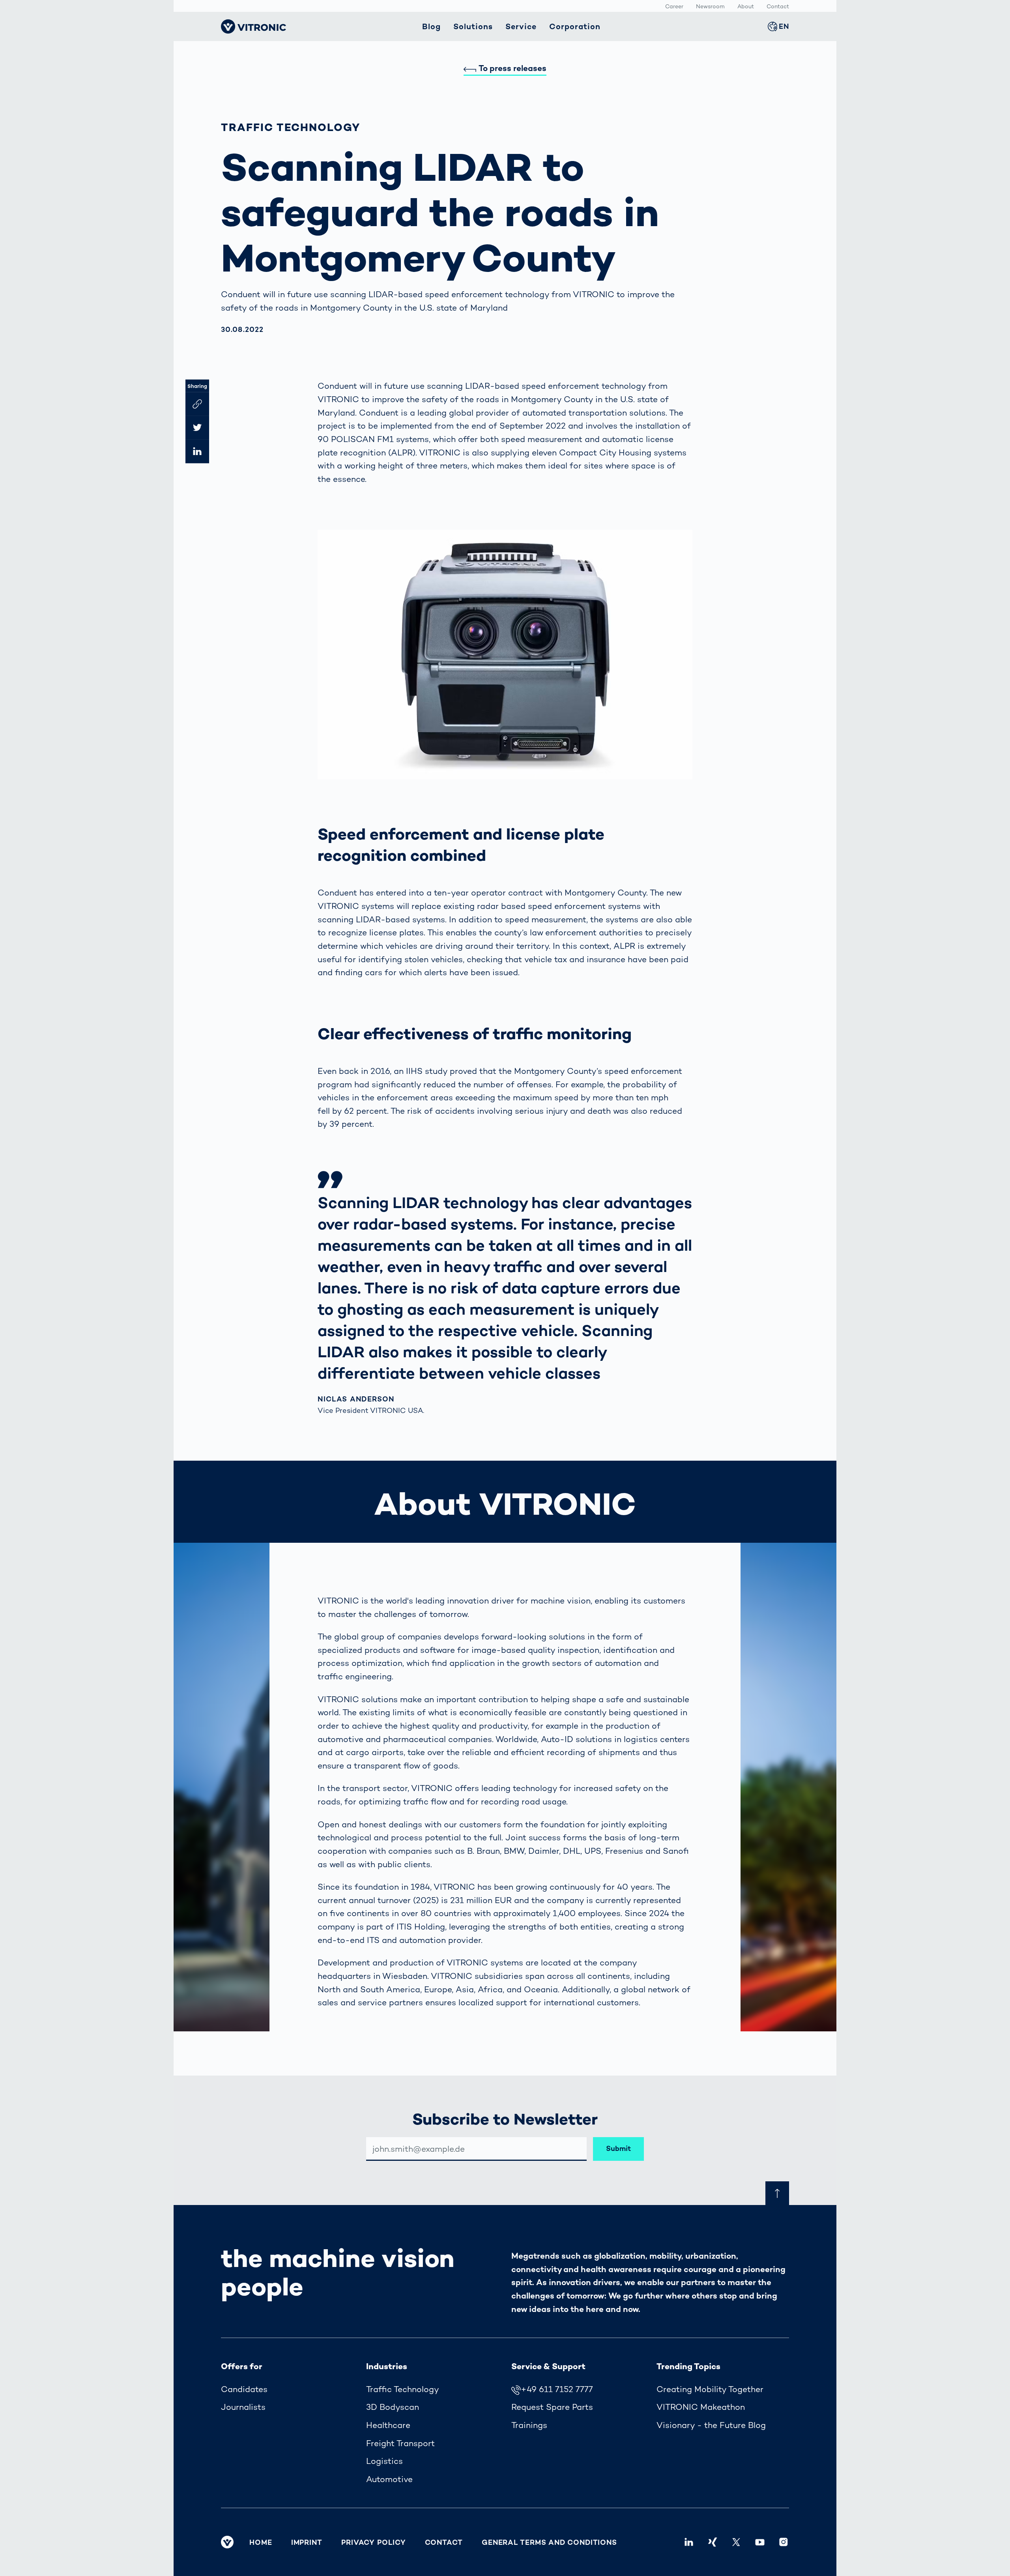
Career (674, 6)
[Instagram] (784, 2542)
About (746, 6)
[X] (736, 2542)
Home (261, 2542)
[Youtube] (760, 2542)
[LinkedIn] (689, 2542)
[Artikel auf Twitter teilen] (197, 427)
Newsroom (710, 6)
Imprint (307, 2542)
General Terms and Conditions (549, 2542)
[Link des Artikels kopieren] (197, 404)
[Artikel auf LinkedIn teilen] (197, 451)
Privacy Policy (374, 2542)
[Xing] (713, 2542)
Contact (778, 6)
